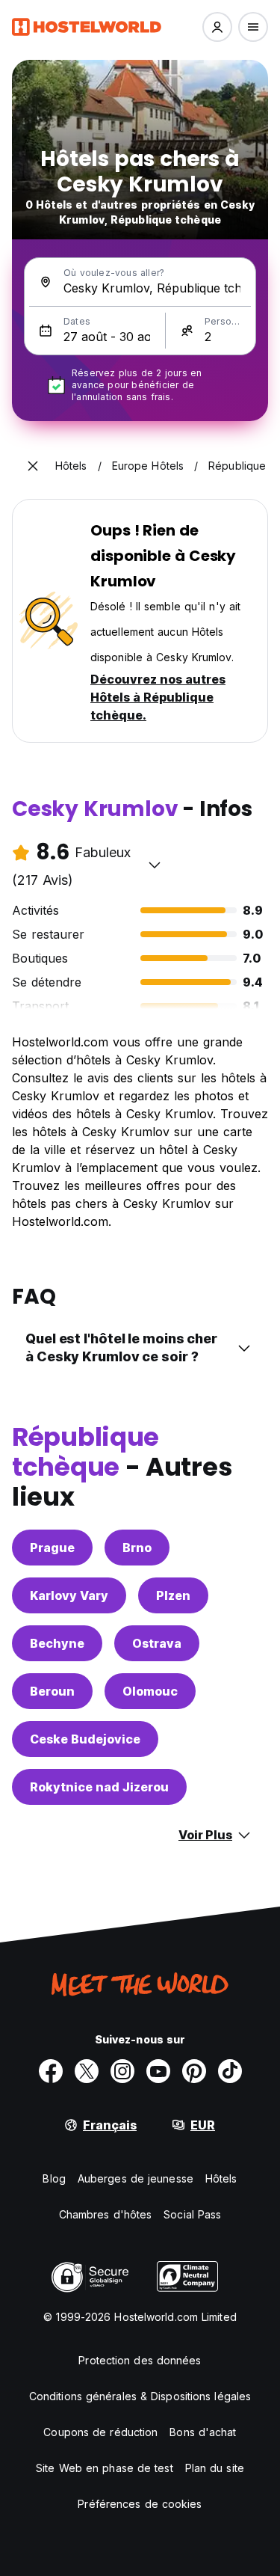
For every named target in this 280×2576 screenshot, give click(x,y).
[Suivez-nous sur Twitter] (87, 2071)
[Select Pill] (217, 27)
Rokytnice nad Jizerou (99, 1787)
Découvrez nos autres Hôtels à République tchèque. (158, 697)
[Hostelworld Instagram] (122, 2071)
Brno (137, 1548)
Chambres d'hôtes (106, 2214)
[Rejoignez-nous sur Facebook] (51, 2071)
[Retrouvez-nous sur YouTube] (158, 2071)
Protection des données (140, 2360)
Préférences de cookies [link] (140, 2504)
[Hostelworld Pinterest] (194, 2071)
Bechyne (57, 1643)
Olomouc (150, 1691)
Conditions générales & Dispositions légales (140, 2396)
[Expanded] (33, 466)
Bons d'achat (203, 2432)
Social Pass (192, 2214)
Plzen (173, 1595)
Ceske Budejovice (85, 1739)
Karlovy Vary (69, 1595)
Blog (54, 2178)
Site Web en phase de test (105, 2468)
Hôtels (221, 2178)
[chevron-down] (155, 865)
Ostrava (157, 1643)
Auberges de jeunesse (136, 2178)
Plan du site (215, 2468)
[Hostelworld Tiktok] (230, 2071)
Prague (52, 1548)
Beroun (52, 1691)
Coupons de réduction (100, 2432)
